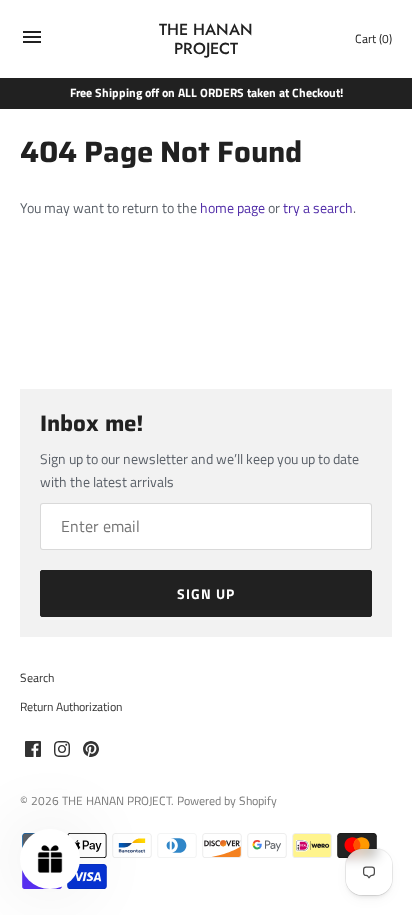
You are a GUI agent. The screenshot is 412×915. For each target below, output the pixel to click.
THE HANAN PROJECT (116, 801)
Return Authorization (71, 707)
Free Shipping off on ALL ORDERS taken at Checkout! (206, 93)
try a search (318, 207)
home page (232, 207)
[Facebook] (33, 750)
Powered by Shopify (227, 801)
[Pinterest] (91, 750)
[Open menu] (32, 41)
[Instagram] (62, 750)
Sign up (206, 593)
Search (37, 678)
